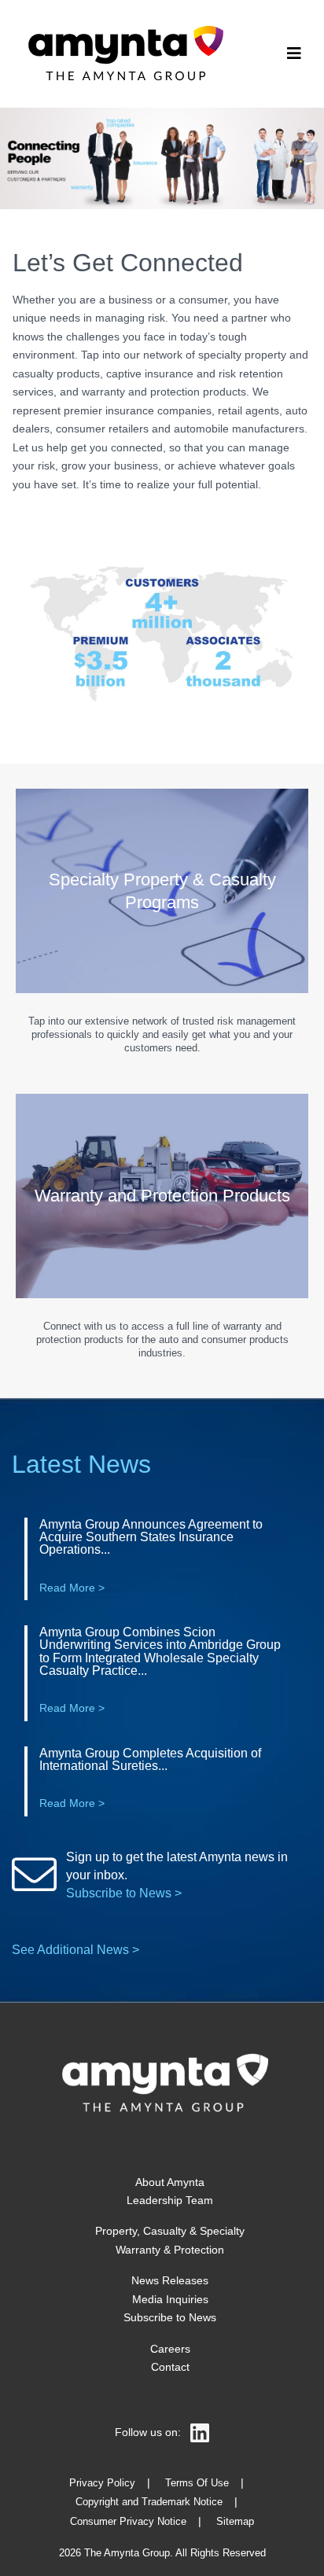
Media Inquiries (170, 2299)
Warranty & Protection (170, 2250)
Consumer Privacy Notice (128, 2522)
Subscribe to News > (124, 1893)
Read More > (72, 1588)
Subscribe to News (170, 2317)
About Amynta (170, 2182)
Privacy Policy (102, 2483)
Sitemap (235, 2522)
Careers (170, 2349)
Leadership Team (170, 2200)
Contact (170, 2367)
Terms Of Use (197, 2483)
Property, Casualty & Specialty (170, 2231)
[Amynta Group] (123, 54)
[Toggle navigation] (294, 54)
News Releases (170, 2280)
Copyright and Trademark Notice (149, 2502)
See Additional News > (75, 1949)
